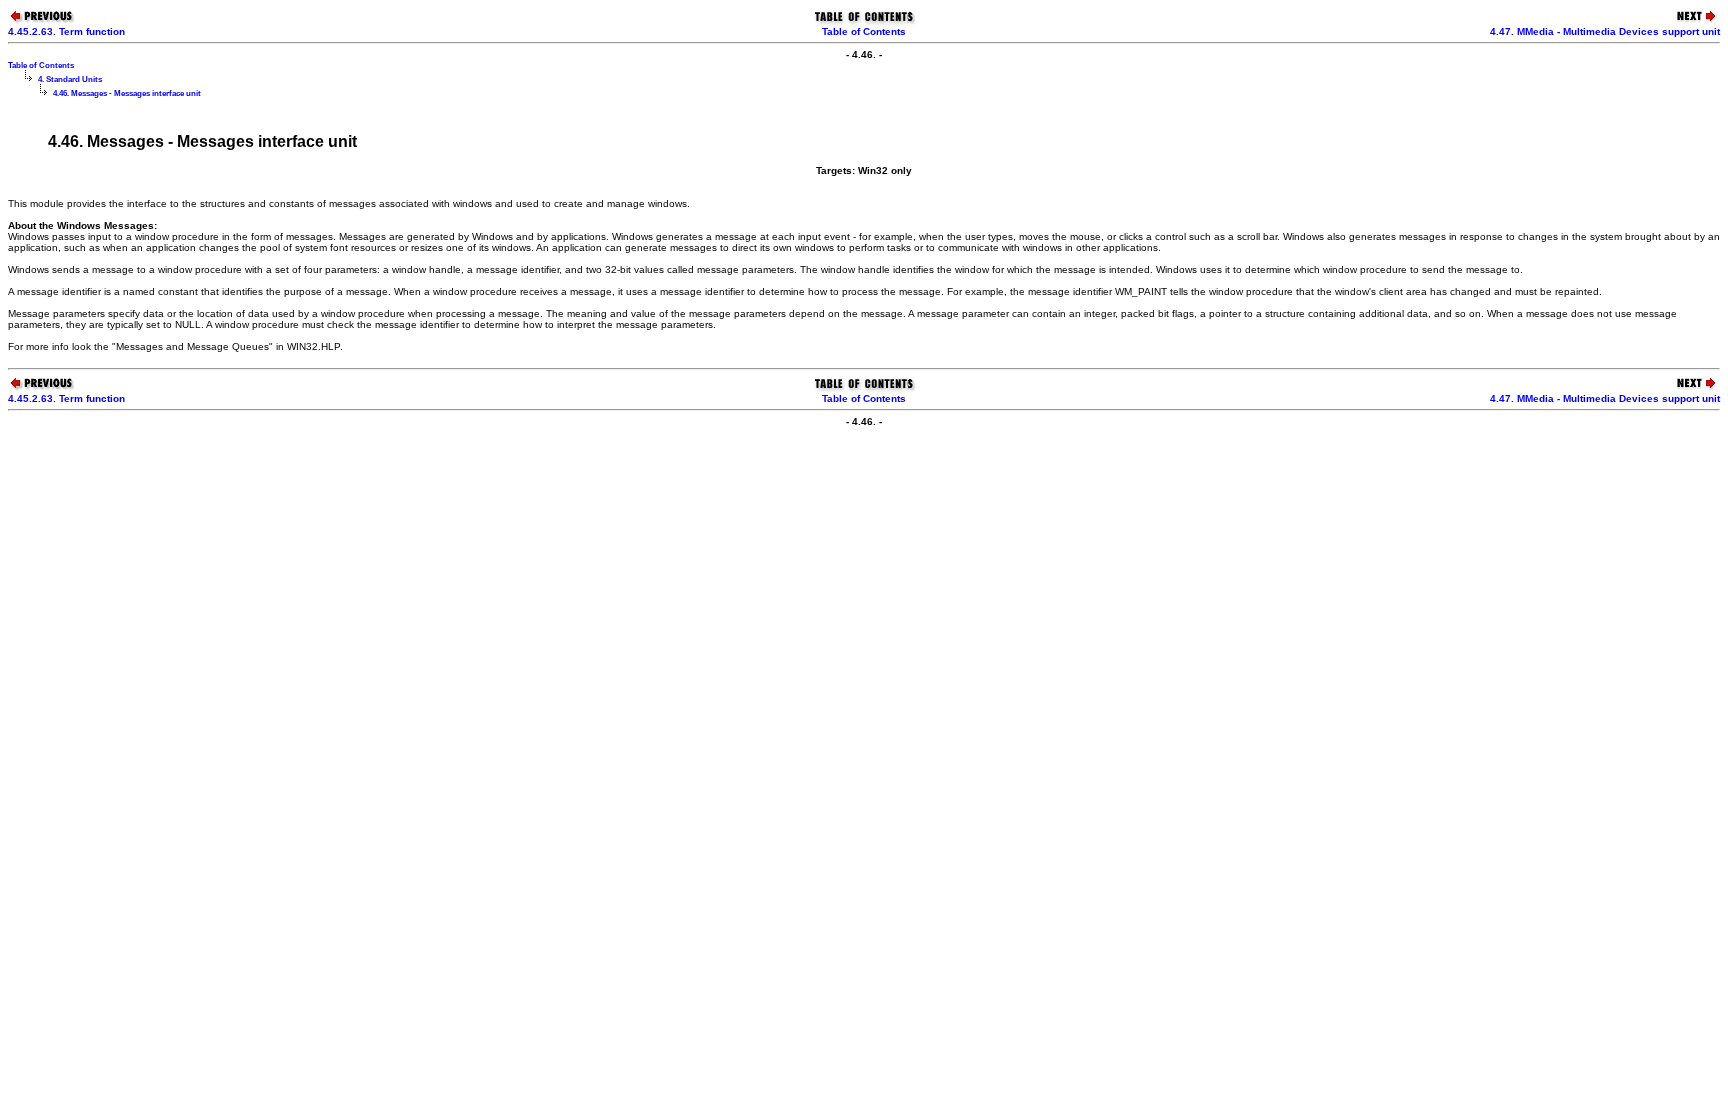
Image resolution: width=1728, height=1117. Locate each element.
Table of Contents (864, 31)
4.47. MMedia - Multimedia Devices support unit (1605, 31)
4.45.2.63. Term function (66, 31)
